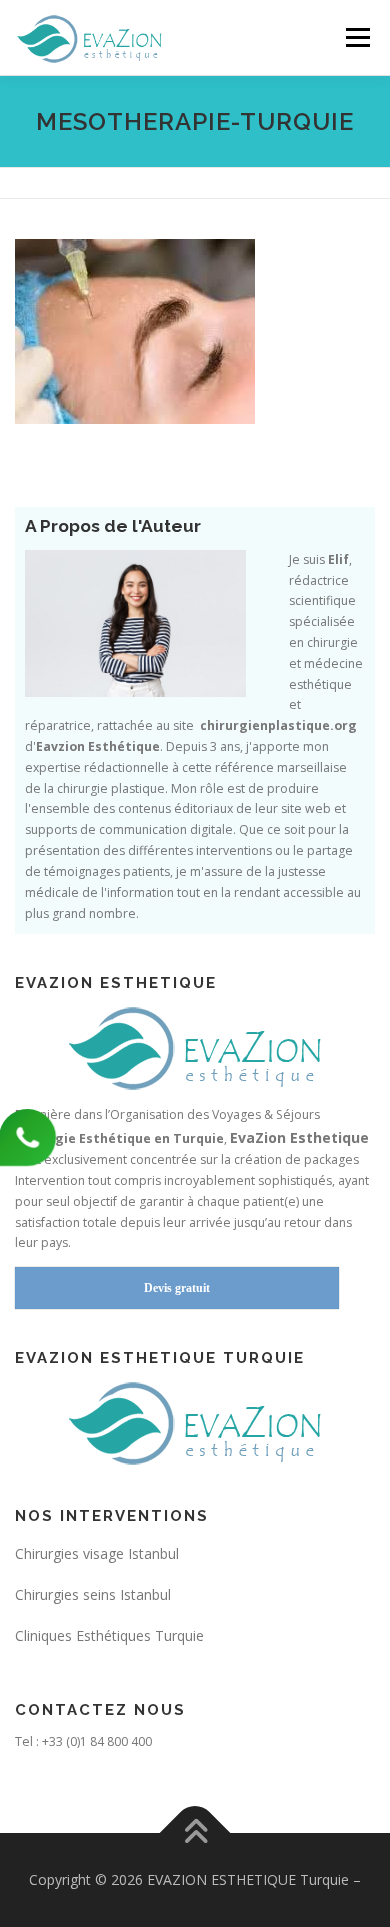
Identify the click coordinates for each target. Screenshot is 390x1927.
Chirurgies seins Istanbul (93, 1594)
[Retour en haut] (195, 1833)
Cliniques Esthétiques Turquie (109, 1635)
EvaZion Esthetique (299, 1137)
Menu (356, 37)
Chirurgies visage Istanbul (97, 1553)
